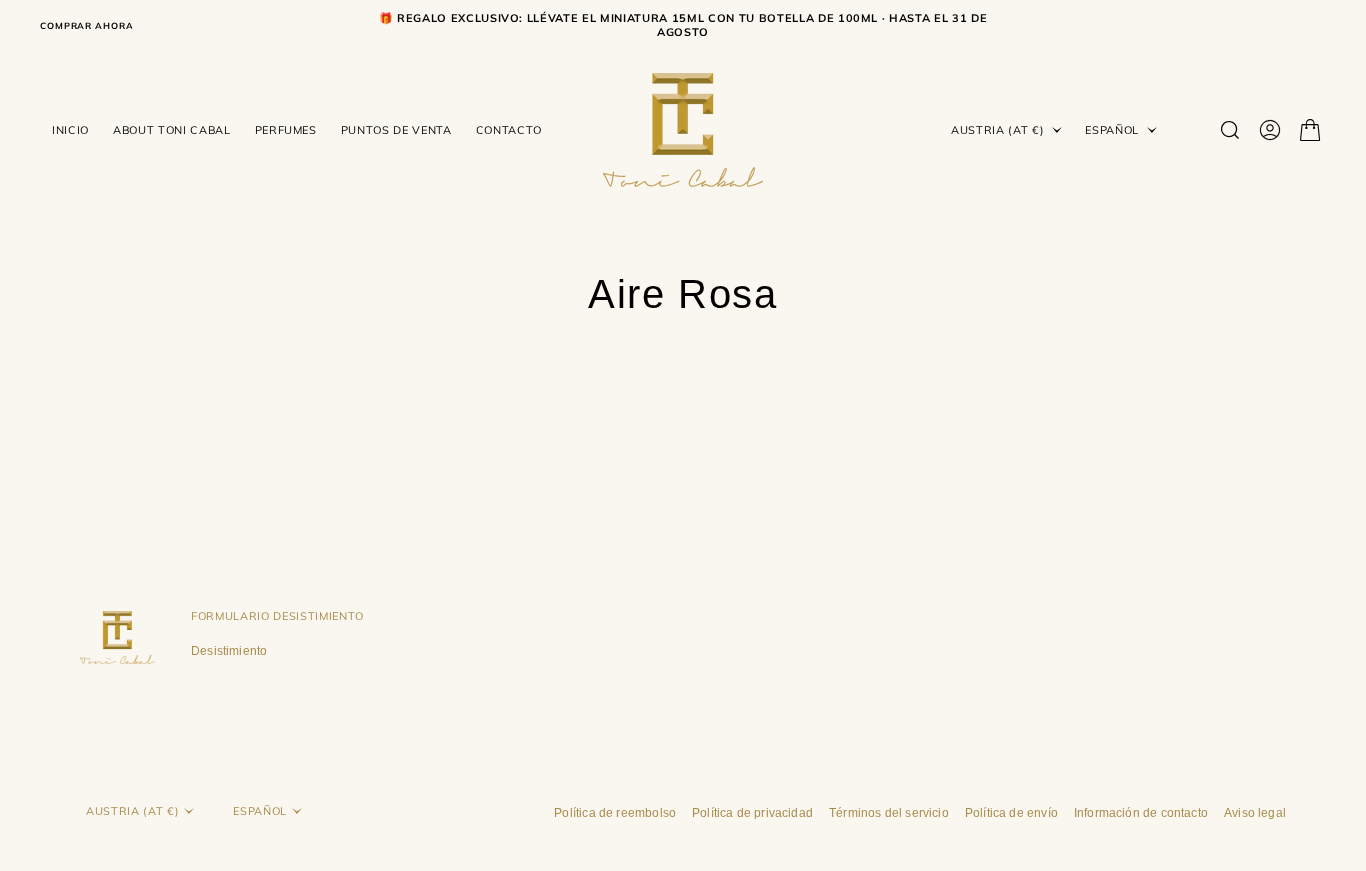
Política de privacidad (752, 813)
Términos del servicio (889, 813)
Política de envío (1011, 813)
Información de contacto (1141, 813)
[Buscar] (1230, 130)
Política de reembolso (615, 813)
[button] (1270, 130)
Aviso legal (1255, 813)
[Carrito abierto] (1310, 130)
